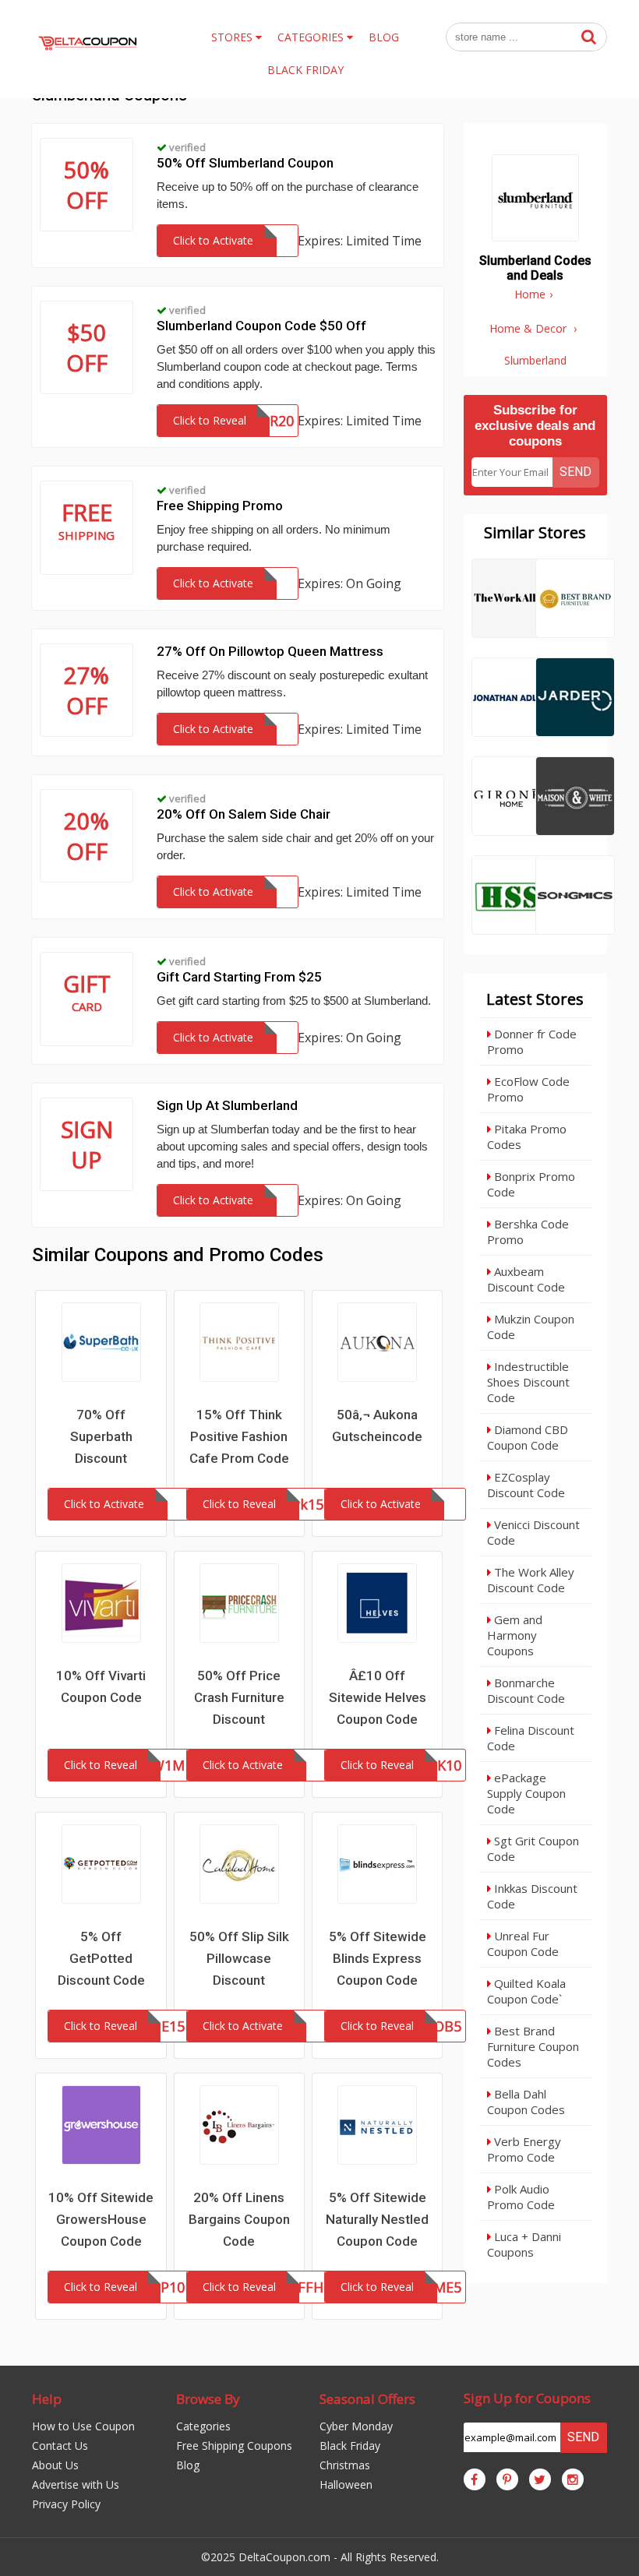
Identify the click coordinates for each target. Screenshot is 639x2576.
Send (575, 472)
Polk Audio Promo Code (521, 2197)
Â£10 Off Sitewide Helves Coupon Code (378, 1697)
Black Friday (350, 2446)
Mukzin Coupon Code (531, 1327)
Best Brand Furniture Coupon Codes (533, 2046)
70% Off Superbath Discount (101, 1436)
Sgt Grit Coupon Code (533, 1848)
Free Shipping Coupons (234, 2446)
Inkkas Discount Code (532, 1896)
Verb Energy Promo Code (524, 2149)
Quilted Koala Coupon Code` (526, 1991)
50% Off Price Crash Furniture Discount (239, 1697)
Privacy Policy (66, 2504)
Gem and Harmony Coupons (515, 1635)
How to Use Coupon (83, 2426)
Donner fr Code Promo (532, 1041)
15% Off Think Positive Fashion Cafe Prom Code (239, 1436)
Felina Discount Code (531, 1738)
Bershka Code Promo (528, 1232)
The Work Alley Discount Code (531, 1580)
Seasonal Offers (367, 2399)
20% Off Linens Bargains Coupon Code (239, 2219)
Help (47, 2399)
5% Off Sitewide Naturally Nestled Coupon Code (377, 2219)
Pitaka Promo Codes (527, 1136)
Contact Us (60, 2446)
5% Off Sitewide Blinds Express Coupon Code (378, 1958)
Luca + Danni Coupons (524, 2244)
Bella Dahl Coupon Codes (526, 2102)
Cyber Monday (356, 2426)
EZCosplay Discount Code (526, 1485)
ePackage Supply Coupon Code (526, 1793)
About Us (55, 2465)
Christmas (345, 2465)
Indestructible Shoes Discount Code (528, 1382)
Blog (188, 2465)
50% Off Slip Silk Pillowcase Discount (239, 1958)
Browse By (208, 2399)
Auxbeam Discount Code (526, 1279)
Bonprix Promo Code (531, 1184)
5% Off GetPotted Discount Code (101, 1958)
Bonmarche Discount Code (526, 1690)
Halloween (346, 2484)
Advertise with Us (76, 2484)
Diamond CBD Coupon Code (528, 1437)
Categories (203, 2426)
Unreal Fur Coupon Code (523, 1943)
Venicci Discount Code (533, 1532)
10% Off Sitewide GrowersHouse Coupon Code (101, 2219)
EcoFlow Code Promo (528, 1089)
